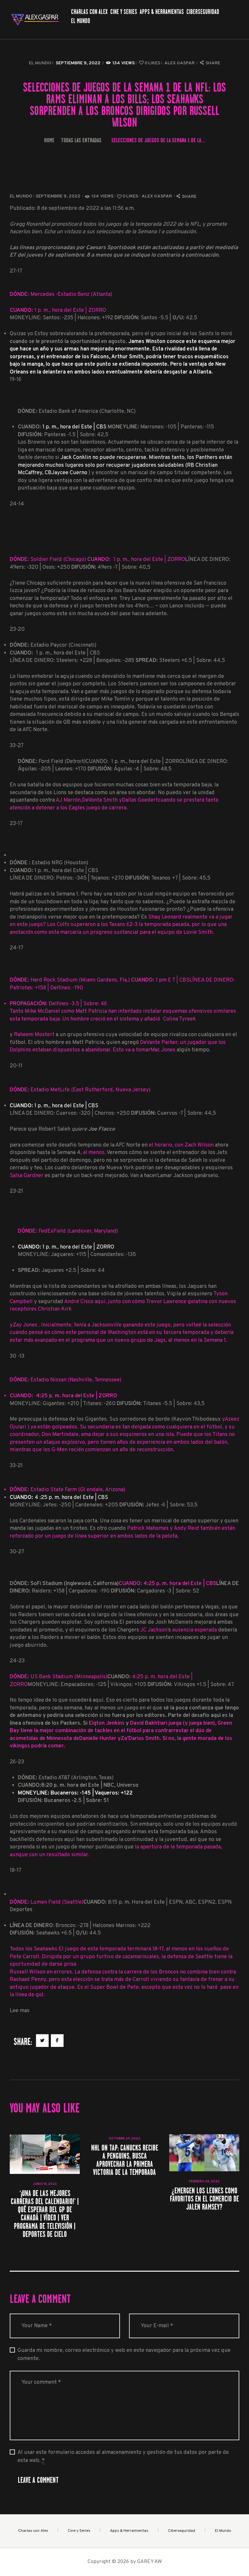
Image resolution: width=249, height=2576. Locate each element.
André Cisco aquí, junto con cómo (105, 1302)
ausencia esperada (195, 1630)
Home (49, 140)
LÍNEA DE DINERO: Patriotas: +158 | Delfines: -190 (123, 999)
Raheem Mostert (35, 1035)
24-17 (17, 948)
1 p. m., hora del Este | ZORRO (78, 1247)
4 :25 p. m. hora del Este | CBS (59, 1497)
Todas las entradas (81, 140)
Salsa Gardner (27, 1176)
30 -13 (17, 1356)
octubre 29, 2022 (125, 2139)
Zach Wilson (199, 1145)
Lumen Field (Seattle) (47, 1902)
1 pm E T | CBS (172, 980)
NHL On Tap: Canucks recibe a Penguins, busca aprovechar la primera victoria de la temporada (125, 2160)
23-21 (16, 1191)
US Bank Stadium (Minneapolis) (59, 1677)
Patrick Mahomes (148, 1528)
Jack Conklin (76, 457)
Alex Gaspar (180, 63)
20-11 (16, 1066)
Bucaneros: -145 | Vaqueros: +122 (75, 1793)
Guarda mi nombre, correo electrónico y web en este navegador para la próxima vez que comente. (124, 2354)
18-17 (16, 1870)
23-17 (16, 824)
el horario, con (167, 1145)
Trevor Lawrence (166, 1302)
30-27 (17, 1552)
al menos (94, 1153)
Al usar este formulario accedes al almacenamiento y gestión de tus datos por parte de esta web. (123, 2456)
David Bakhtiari (149, 1723)
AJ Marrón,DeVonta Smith (87, 800)
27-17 (16, 271)
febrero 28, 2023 (204, 2182)
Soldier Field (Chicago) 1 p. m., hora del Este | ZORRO (97, 559)
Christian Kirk (55, 1309)
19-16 (16, 380)
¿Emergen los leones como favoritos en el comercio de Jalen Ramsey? (204, 2199)
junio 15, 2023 (45, 2184)
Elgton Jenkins (107, 1723)
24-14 (17, 504)
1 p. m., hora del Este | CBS (74, 427)
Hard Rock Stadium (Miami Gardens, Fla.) (70, 980)
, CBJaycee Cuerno (65, 473)
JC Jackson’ (154, 1630)
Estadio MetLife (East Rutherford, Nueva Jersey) (80, 1090)
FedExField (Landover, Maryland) (68, 1231)
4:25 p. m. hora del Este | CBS (180, 1584)
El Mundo (40, 63)
